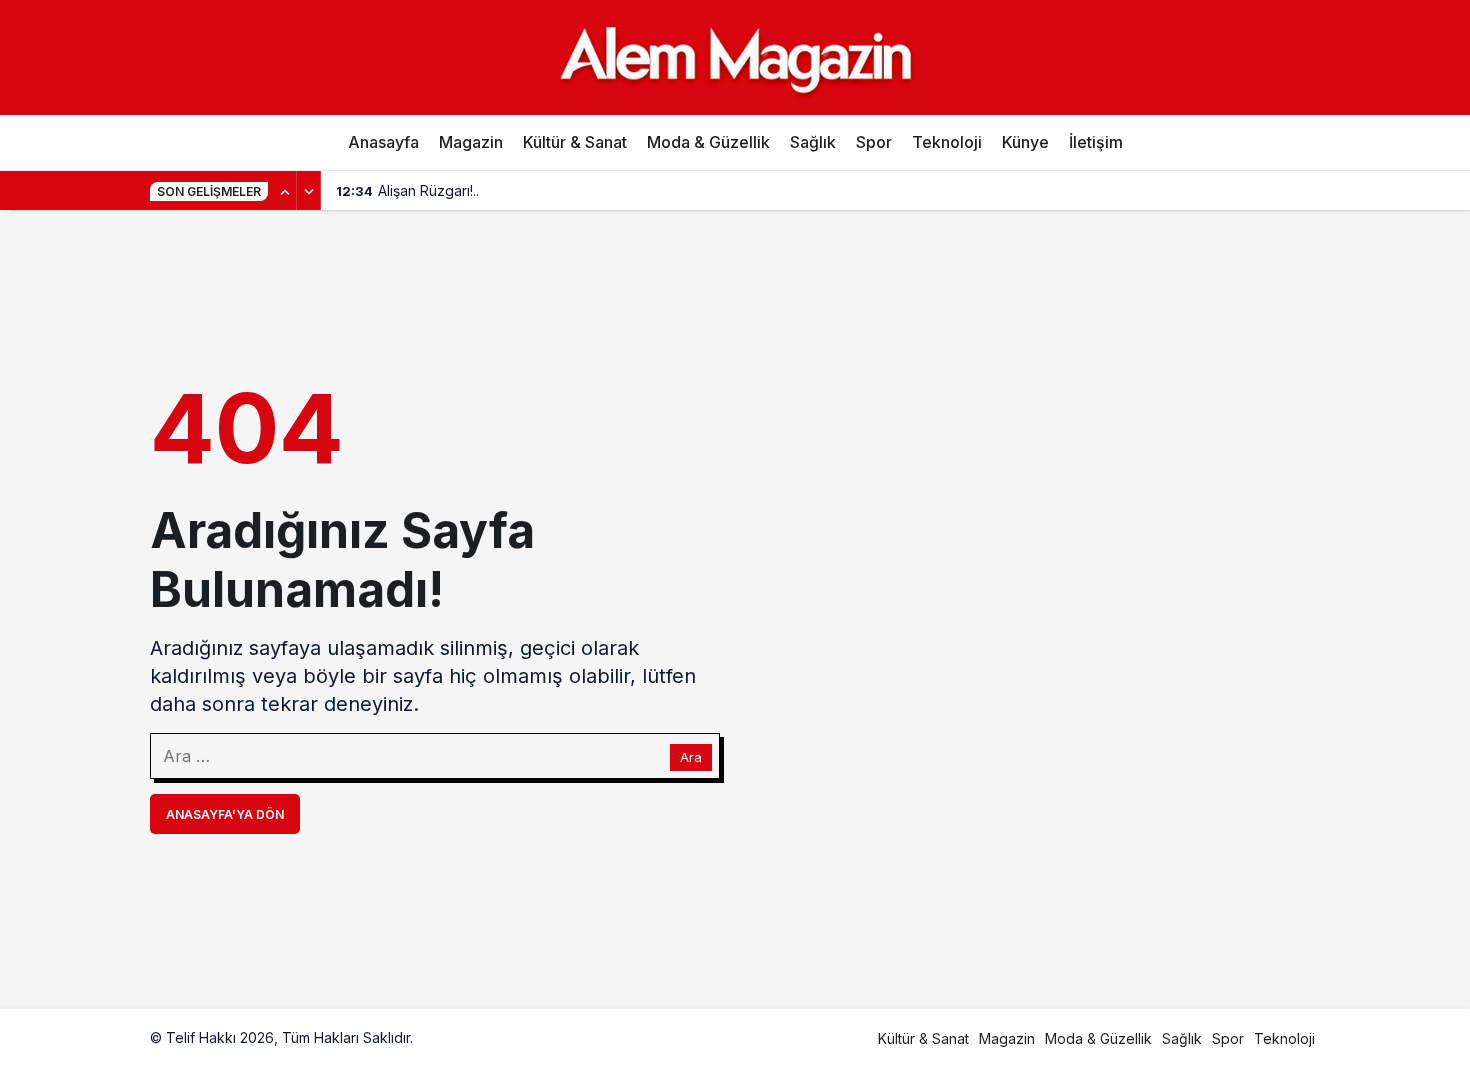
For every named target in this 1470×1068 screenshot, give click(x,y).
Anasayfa (383, 142)
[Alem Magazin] (735, 57)
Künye (1025, 142)
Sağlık (813, 142)
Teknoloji (947, 142)
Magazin (471, 142)
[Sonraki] (309, 191)
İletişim (1096, 142)
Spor (874, 142)
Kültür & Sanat (575, 142)
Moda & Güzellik (708, 142)
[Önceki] (285, 191)
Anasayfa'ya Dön (225, 814)
